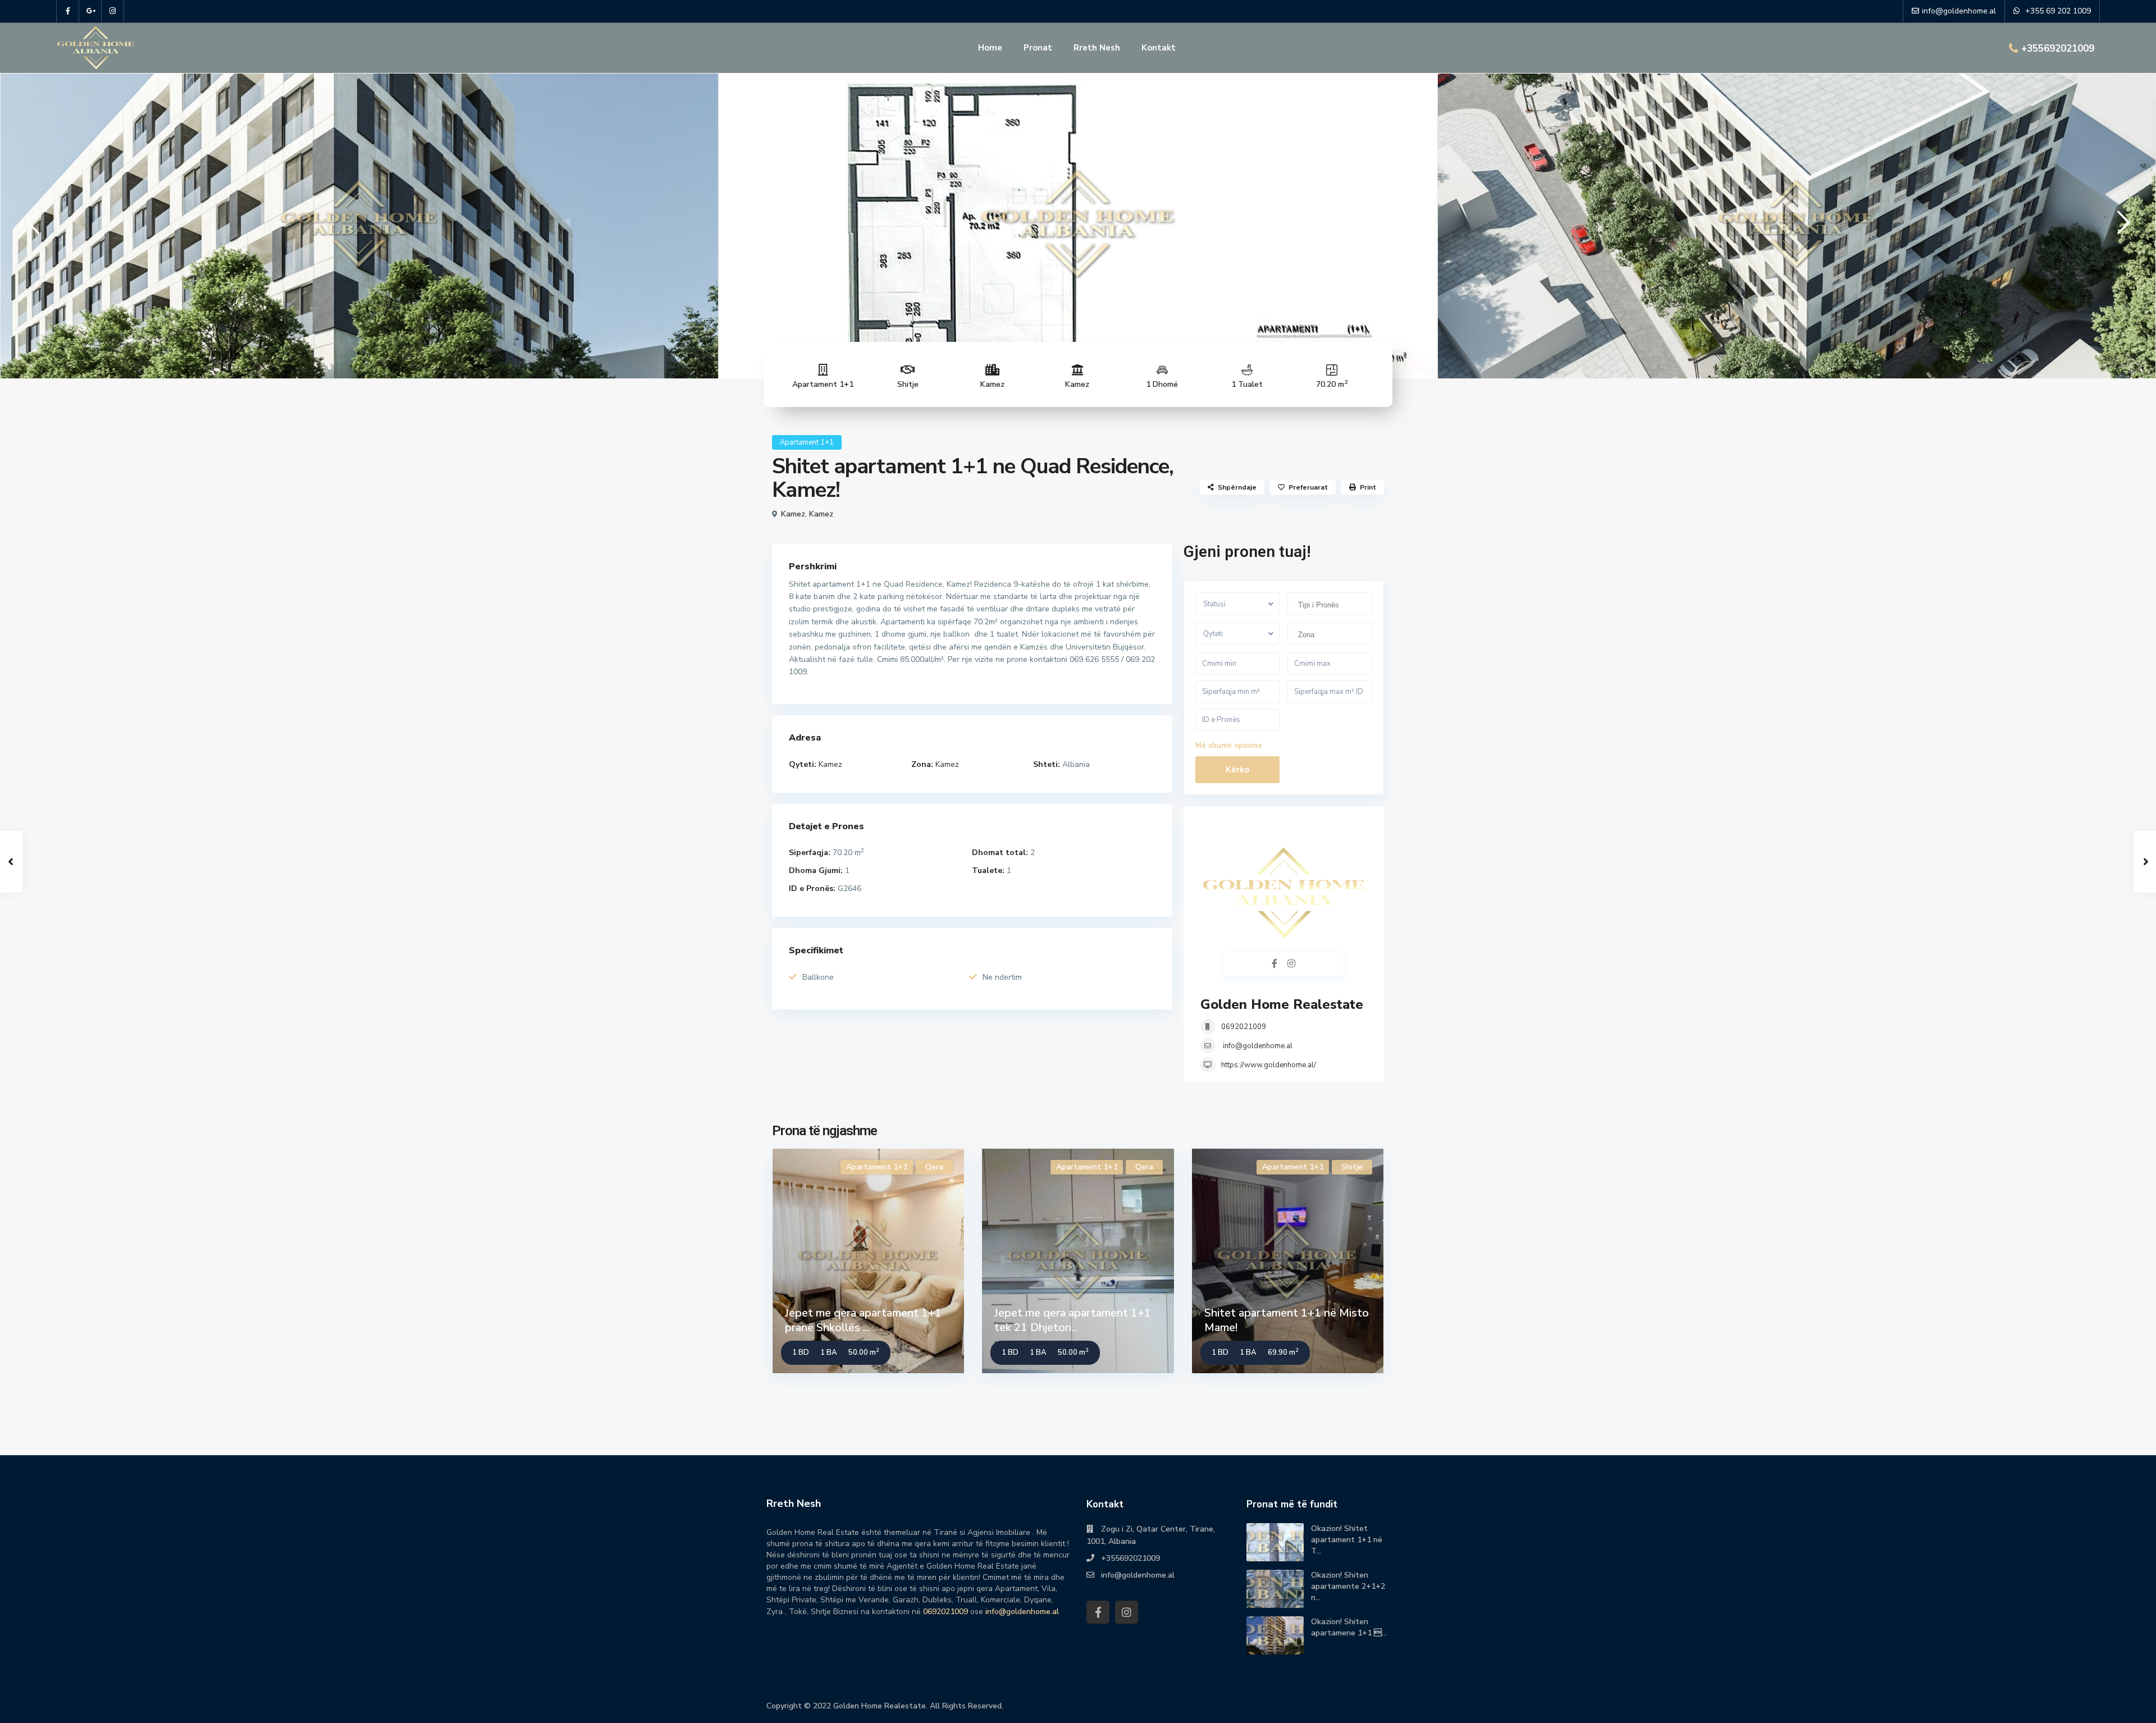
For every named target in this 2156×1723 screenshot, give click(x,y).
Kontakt (1159, 48)
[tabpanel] (359, 224)
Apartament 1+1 (823, 384)
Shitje (908, 384)
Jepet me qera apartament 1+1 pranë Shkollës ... (863, 1320)
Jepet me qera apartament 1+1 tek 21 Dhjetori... (1073, 1320)
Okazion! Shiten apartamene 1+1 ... (1349, 1627)
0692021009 (1244, 1027)
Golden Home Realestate (1282, 1004)
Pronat (1038, 48)
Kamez (992, 384)
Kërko (1237, 770)
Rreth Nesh (1097, 48)
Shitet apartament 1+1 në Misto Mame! (1287, 1320)
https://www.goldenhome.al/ (1269, 1065)
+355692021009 (2058, 49)
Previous (31, 227)
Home (990, 48)
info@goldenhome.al (1258, 1046)
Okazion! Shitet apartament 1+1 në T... (1347, 1540)
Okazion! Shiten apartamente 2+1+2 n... (1348, 1586)
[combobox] (1330, 604)
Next (2121, 227)
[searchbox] (1333, 605)
